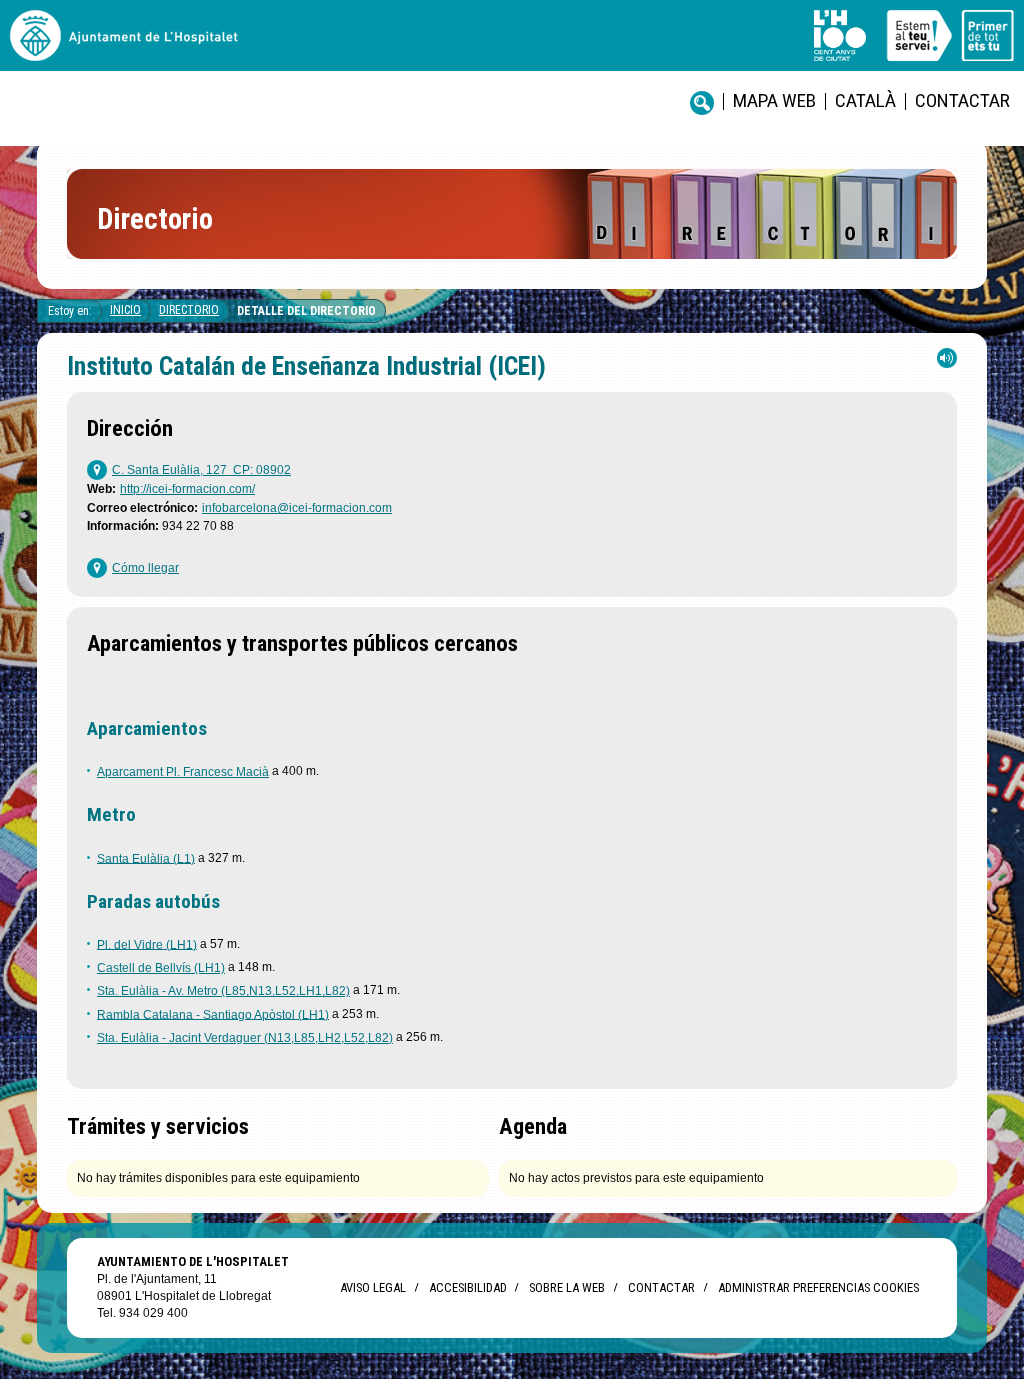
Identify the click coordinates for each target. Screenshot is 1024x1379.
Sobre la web (567, 1287)
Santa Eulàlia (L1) (146, 858)
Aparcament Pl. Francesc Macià (183, 772)
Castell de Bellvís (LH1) (161, 968)
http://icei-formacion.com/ (187, 489)
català (865, 100)
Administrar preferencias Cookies (818, 1287)
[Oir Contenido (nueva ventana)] (947, 362)
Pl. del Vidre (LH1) (147, 944)
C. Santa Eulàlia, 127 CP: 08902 (201, 470)
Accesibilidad (467, 1287)
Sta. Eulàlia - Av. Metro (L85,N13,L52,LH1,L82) (223, 991)
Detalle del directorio (306, 311)
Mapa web (774, 100)
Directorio (189, 310)
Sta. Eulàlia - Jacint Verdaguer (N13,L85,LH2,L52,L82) (245, 1038)
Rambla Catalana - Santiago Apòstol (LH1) (213, 1014)
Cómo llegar (145, 568)
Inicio (125, 310)
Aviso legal (373, 1287)
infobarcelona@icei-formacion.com (297, 508)
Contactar (962, 100)
